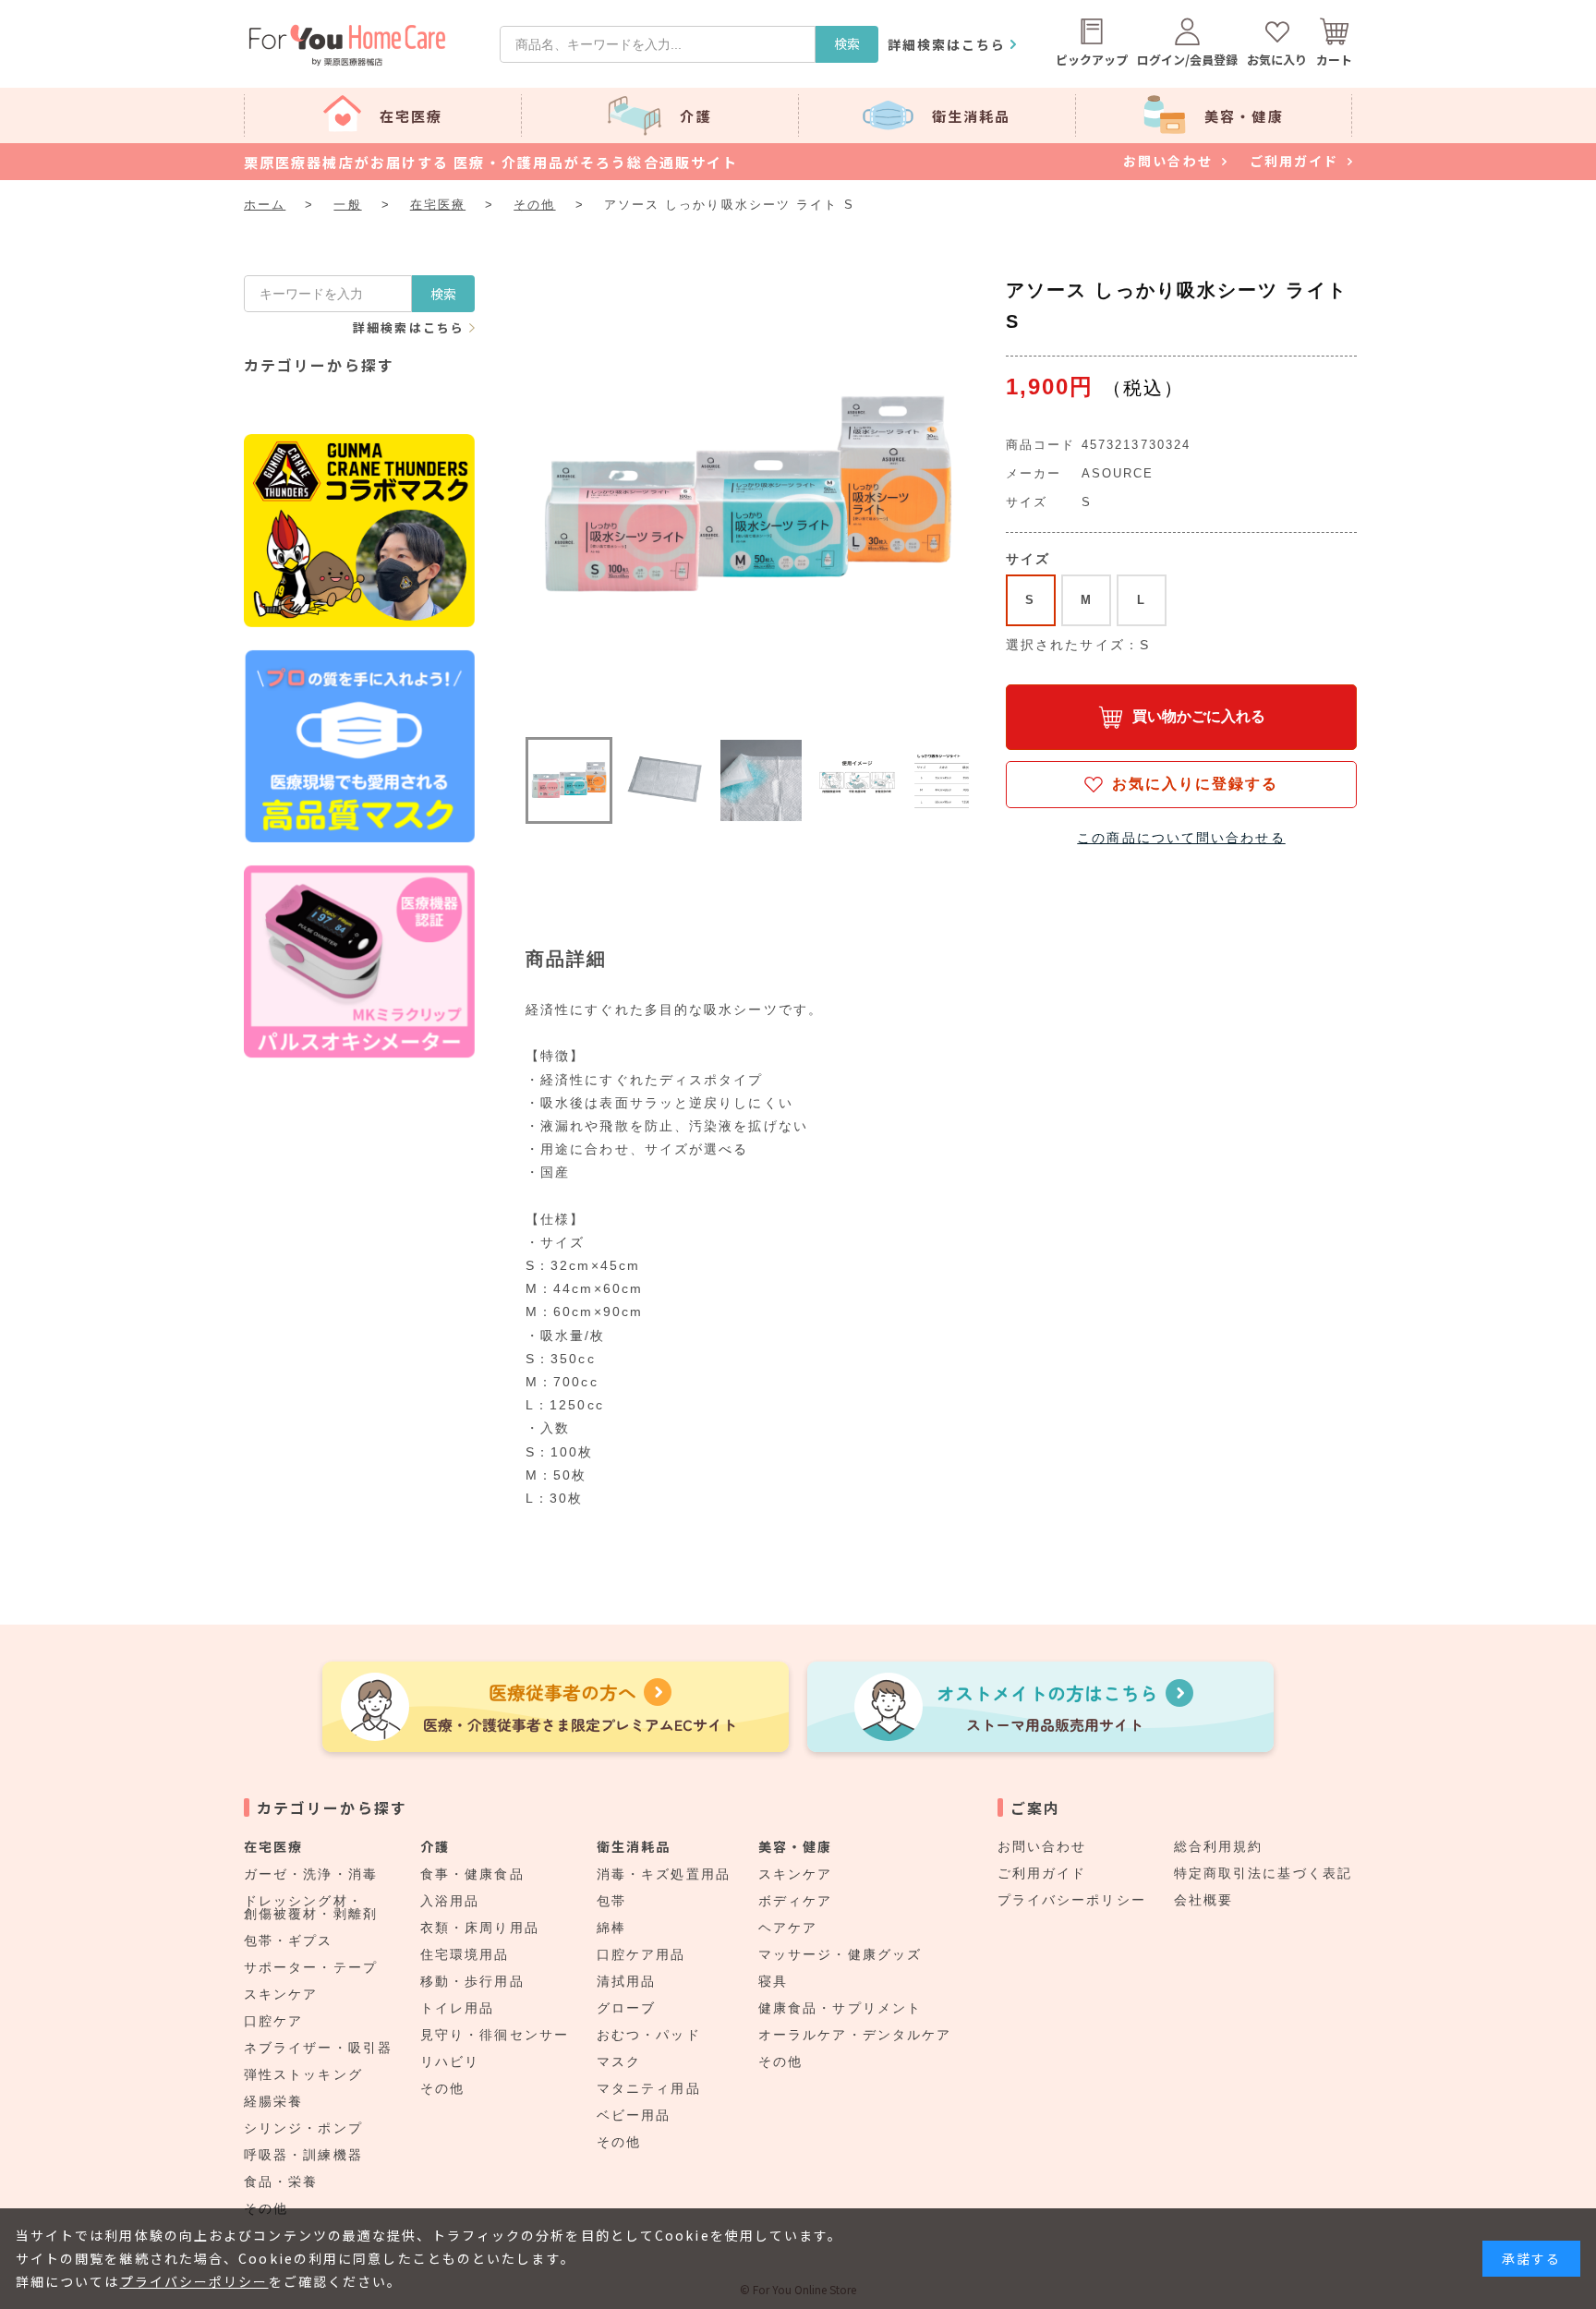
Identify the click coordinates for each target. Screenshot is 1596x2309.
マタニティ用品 (649, 2088)
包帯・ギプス (289, 1940)
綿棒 (611, 1928)
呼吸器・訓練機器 (303, 2155)
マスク (619, 2061)
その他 (442, 2088)
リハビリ (450, 2061)
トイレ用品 (458, 2008)
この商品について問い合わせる (1181, 838)
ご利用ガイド (1042, 1873)
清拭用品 (626, 1981)
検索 (847, 43)
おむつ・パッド (649, 2035)
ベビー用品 (634, 2115)
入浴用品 (450, 1901)
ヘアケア (788, 1928)
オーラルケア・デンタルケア (855, 2035)
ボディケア (796, 1901)
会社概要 (1203, 1900)
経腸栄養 (273, 2101)
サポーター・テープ (311, 1967)
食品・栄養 (281, 2182)
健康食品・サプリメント (840, 2008)
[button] (569, 780)
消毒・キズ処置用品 (664, 1874)
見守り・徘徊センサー (495, 2035)
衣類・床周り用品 (480, 1928)
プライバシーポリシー (1072, 1900)
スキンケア (281, 1994)
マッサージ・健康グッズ (840, 1954)
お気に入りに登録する (1196, 784)
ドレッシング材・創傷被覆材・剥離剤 (311, 1907)
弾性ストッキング (303, 2074)
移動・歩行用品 (472, 1981)
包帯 (611, 1901)
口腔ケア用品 (641, 1954)
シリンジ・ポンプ (303, 2128)
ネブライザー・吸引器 (318, 2048)
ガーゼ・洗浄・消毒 (311, 1874)
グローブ (626, 2008)
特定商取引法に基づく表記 (1263, 1873)
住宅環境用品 (465, 1954)
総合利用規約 (1219, 1846)
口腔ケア (273, 2021)
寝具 (773, 1981)
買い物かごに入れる (1199, 716)
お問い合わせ (1042, 1846)
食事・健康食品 (472, 1874)
